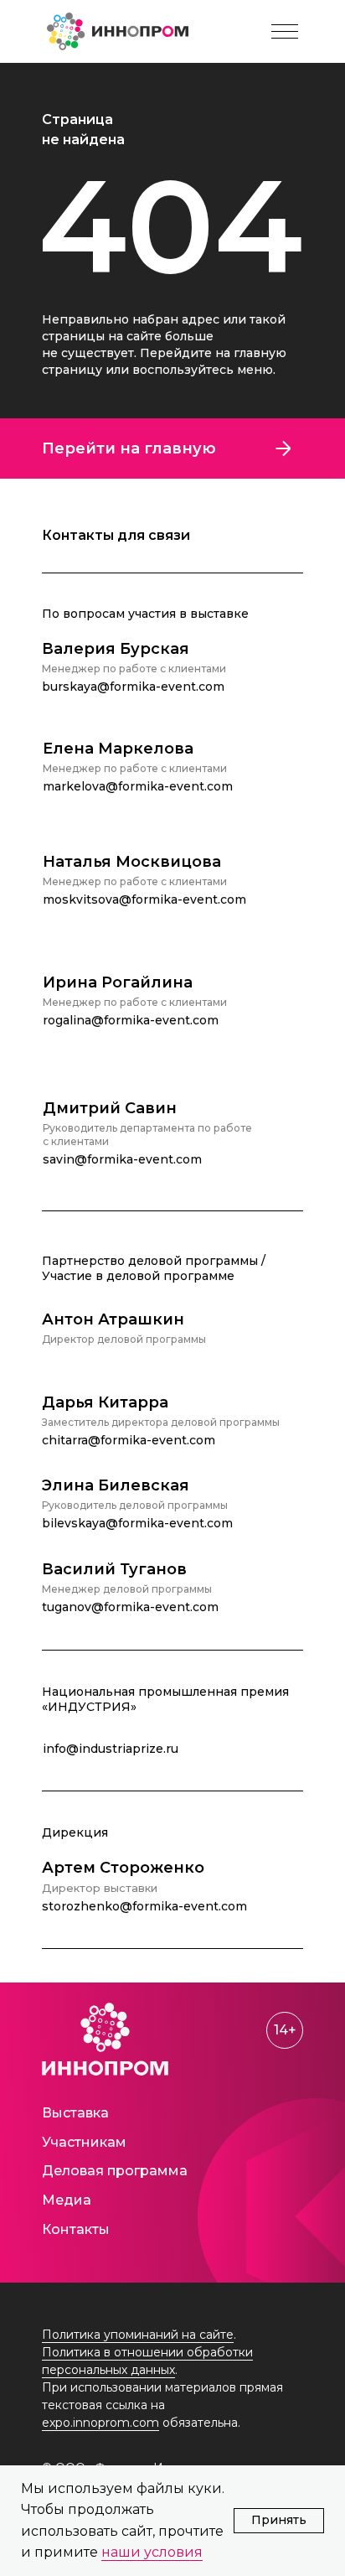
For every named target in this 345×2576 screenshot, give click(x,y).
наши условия (152, 2552)
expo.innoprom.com (100, 2423)
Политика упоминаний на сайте (138, 2335)
